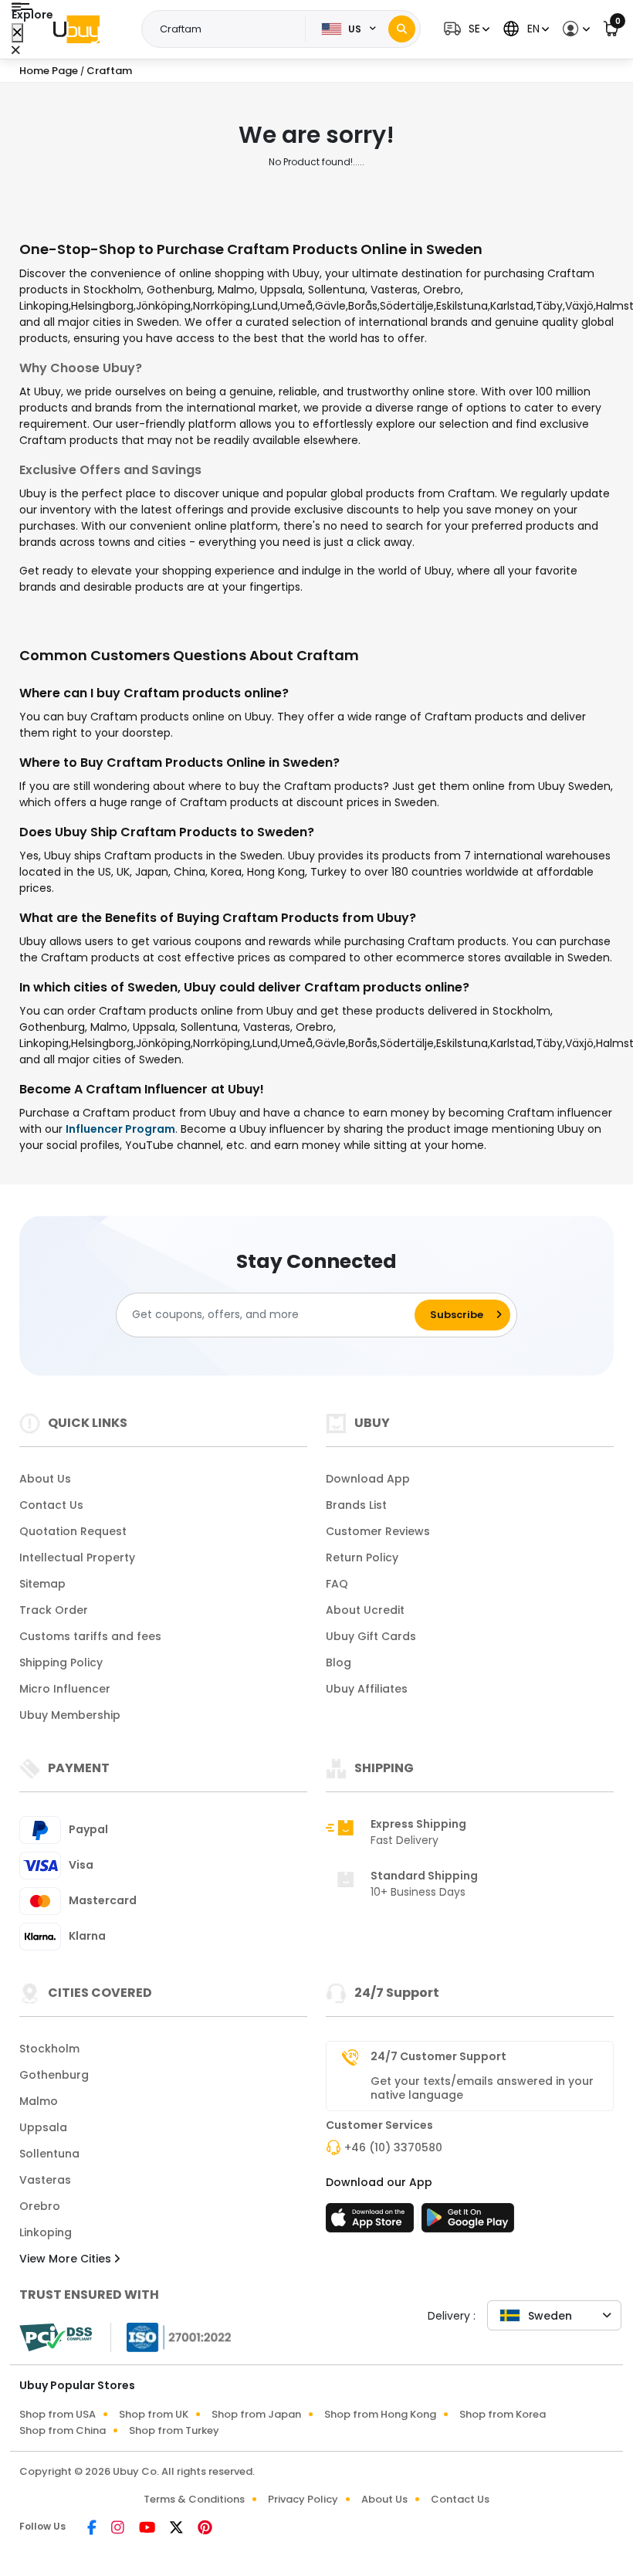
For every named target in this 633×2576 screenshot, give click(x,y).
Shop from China (63, 2430)
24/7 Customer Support (438, 2056)
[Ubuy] (76, 29)
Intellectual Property (77, 1557)
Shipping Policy (61, 1663)
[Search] (402, 29)
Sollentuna (49, 2154)
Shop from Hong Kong (380, 2414)
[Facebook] (93, 2529)
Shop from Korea (503, 2414)
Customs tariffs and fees (90, 1636)
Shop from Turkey (174, 2430)
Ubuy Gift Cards (371, 1636)
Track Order (54, 1610)
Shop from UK (154, 2414)
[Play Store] (468, 2222)
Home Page (49, 71)
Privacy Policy (303, 2499)
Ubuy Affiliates (367, 1689)
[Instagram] (119, 2529)
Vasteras (45, 2180)
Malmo (39, 2101)
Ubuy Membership (70, 1715)
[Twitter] (178, 2529)
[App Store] (372, 2222)
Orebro (40, 2206)
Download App (368, 1479)
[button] (465, 29)
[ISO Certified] (171, 2336)
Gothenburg (54, 2075)
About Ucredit (365, 1610)
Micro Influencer (65, 1689)
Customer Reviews (378, 1531)
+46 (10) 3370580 (393, 2147)
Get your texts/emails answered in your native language (482, 2088)
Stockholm (49, 2049)
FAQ (337, 1584)
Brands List (356, 1505)
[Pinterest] (205, 2529)
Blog (339, 1663)
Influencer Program (120, 1129)
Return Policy (362, 1557)
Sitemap (42, 1584)
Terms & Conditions (194, 2499)
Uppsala (43, 2127)
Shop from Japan (256, 2414)
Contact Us (51, 1505)
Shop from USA (58, 2414)
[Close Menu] (17, 33)
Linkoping (46, 2232)
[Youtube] (148, 2529)
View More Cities (67, 2259)
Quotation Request (73, 1531)
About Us (45, 1479)
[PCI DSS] (56, 2337)
